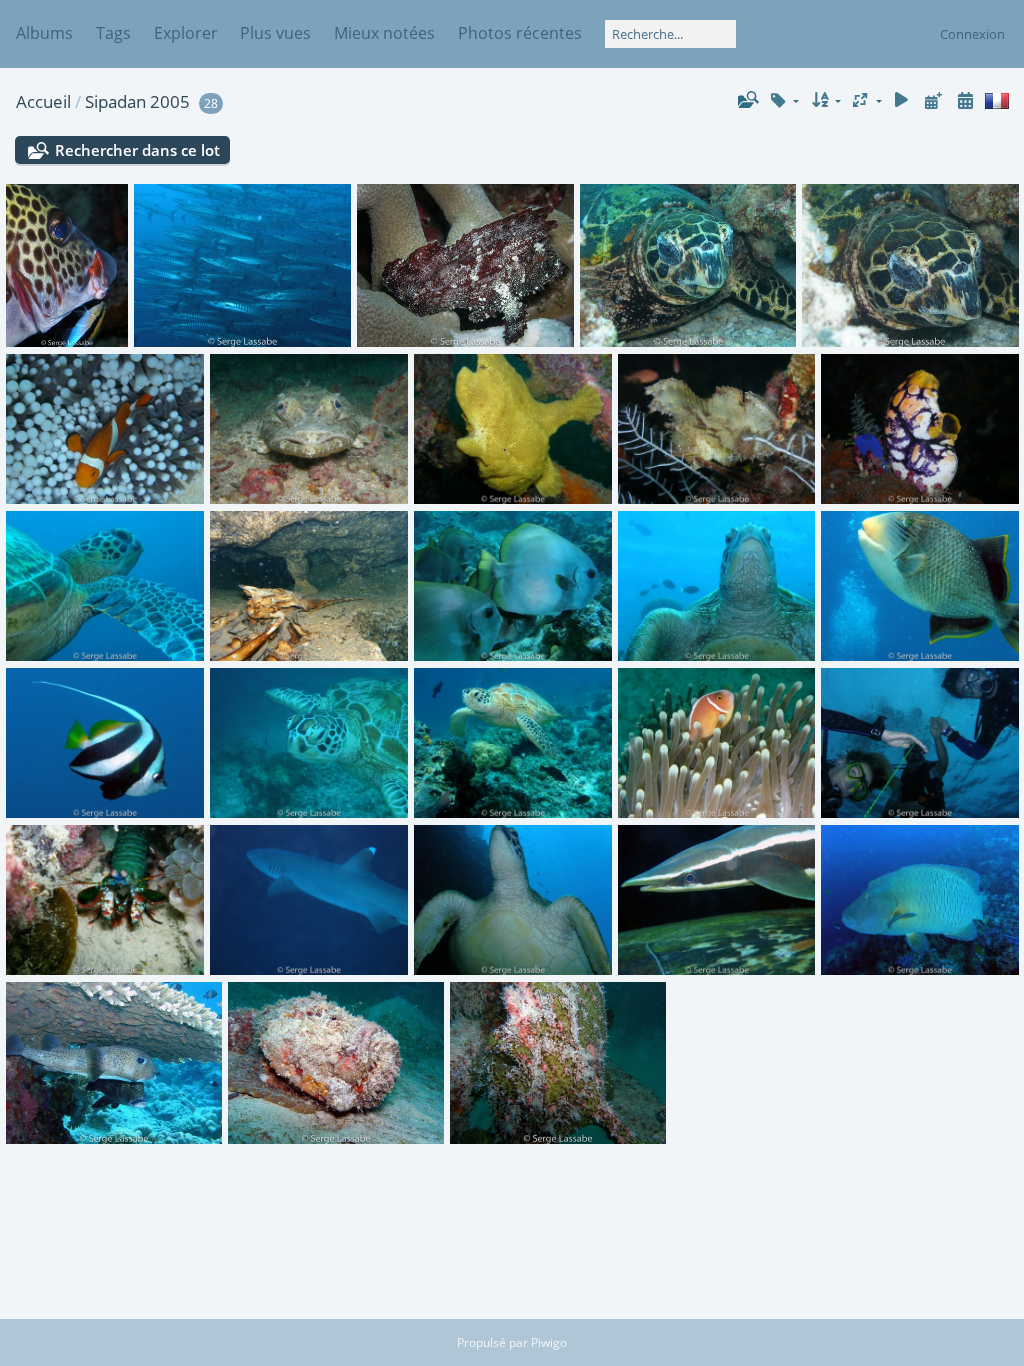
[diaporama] (902, 100)
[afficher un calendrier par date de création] (965, 100)
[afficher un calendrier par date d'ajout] (933, 100)
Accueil (43, 101)
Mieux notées (384, 33)
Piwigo (549, 1342)
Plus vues (275, 33)
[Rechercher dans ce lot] (747, 100)
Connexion (972, 34)
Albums (44, 33)
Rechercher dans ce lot (137, 150)
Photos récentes (520, 33)
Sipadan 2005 (137, 101)
